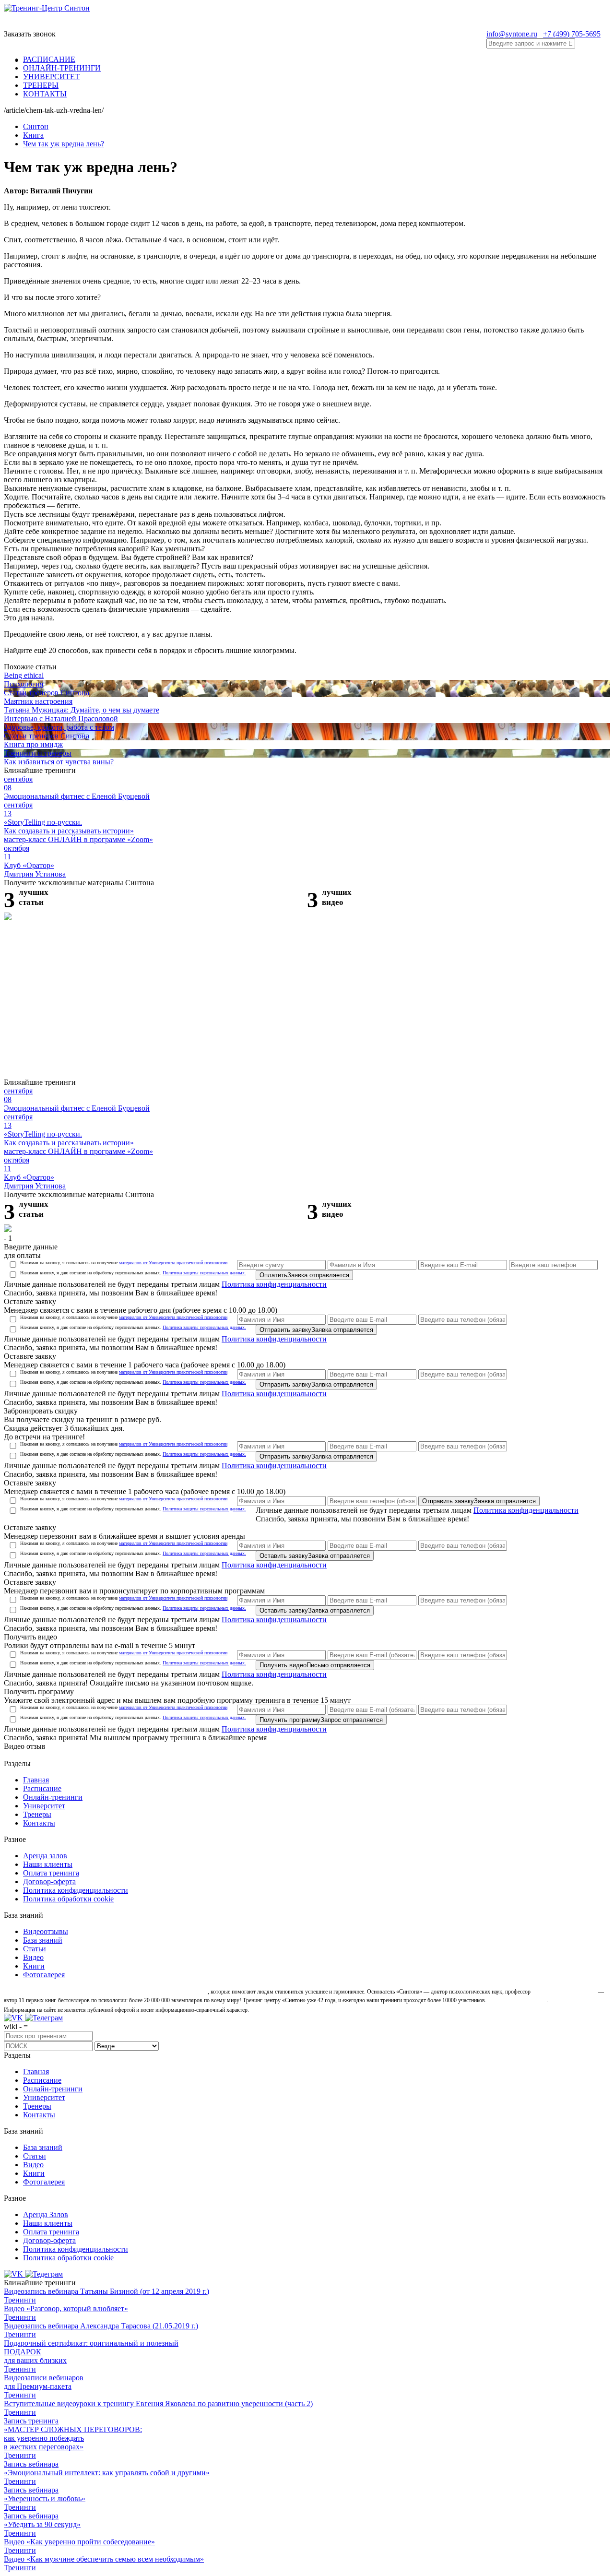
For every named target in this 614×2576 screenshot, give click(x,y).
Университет (44, 1806)
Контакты (39, 1823)
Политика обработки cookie (68, 1899)
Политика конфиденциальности (274, 1284)
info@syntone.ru (512, 34)
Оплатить (304, 1275)
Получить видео (315, 1665)
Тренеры (37, 1814)
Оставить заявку (315, 1556)
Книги (34, 1966)
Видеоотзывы (46, 1931)
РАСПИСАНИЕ (49, 59)
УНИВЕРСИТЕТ (51, 77)
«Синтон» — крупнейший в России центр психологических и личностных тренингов (105, 1992)
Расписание (42, 1788)
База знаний (43, 1940)
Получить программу (321, 1720)
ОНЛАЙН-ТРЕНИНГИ (62, 68)
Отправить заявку (316, 1330)
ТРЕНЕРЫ (41, 85)
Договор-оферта (49, 1882)
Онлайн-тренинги (53, 1797)
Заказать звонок (30, 34)
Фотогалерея (44, 1975)
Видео (33, 1957)
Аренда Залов (46, 2214)
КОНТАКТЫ (45, 94)
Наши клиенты (48, 1864)
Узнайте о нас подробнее (517, 2000)
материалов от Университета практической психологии (173, 1263)
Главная (36, 1780)
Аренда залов (45, 1856)
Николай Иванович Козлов (564, 1992)
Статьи (35, 1949)
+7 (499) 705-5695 (572, 34)
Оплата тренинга (51, 1873)
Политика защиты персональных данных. (204, 1273)
